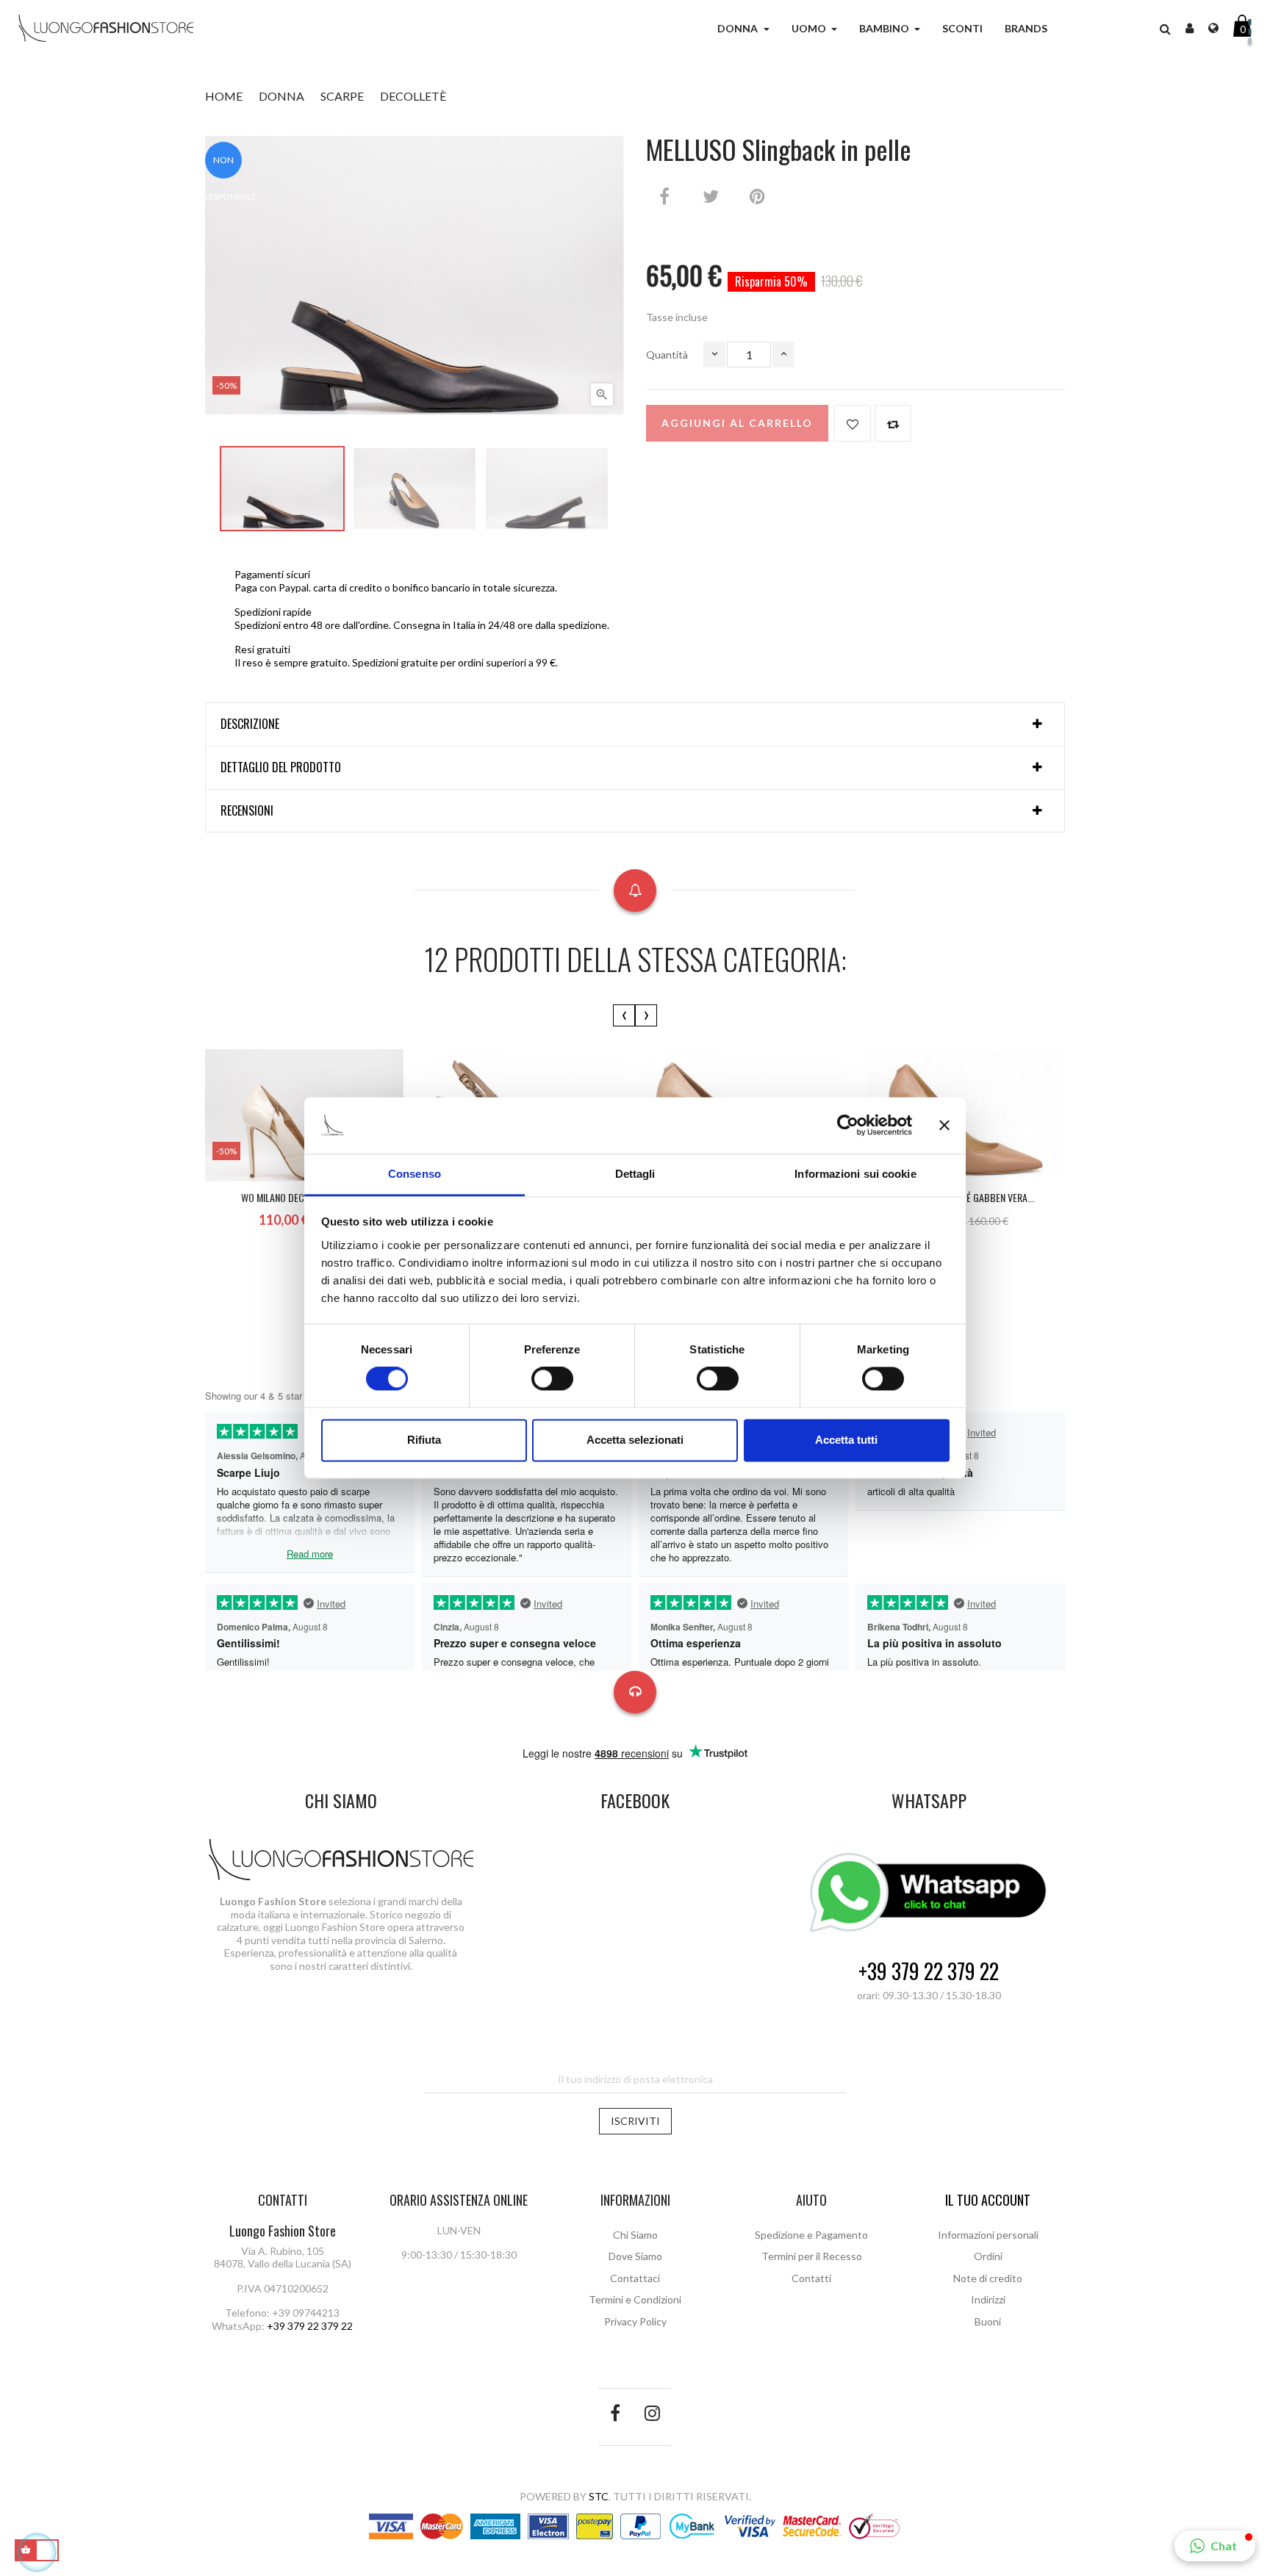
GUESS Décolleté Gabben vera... (966, 1197)
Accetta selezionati (635, 1440)
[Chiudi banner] (944, 1126)
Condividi (664, 196)
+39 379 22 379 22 (929, 1972)
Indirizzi (988, 2299)
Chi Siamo (635, 2235)
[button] (1165, 29)
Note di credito (988, 2278)
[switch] (552, 1379)
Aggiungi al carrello (737, 423)
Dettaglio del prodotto (281, 768)
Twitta (711, 196)
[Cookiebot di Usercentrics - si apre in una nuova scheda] (848, 1126)
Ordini (988, 2256)
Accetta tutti (846, 1440)
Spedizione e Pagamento (811, 2235)
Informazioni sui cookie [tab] (855, 1174)
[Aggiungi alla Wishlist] (853, 423)
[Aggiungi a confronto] (893, 423)
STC (599, 2496)
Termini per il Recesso (812, 2256)
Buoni (988, 2321)
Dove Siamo (635, 2256)
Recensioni (247, 811)
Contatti (811, 2278)
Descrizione (250, 724)
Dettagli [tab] (635, 1174)
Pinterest (757, 196)
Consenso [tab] (415, 1174)
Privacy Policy (635, 2321)
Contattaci (635, 2278)
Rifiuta (424, 1440)
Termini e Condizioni (635, 2299)
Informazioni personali (988, 2235)
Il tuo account (988, 2200)
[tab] (635, 724)
